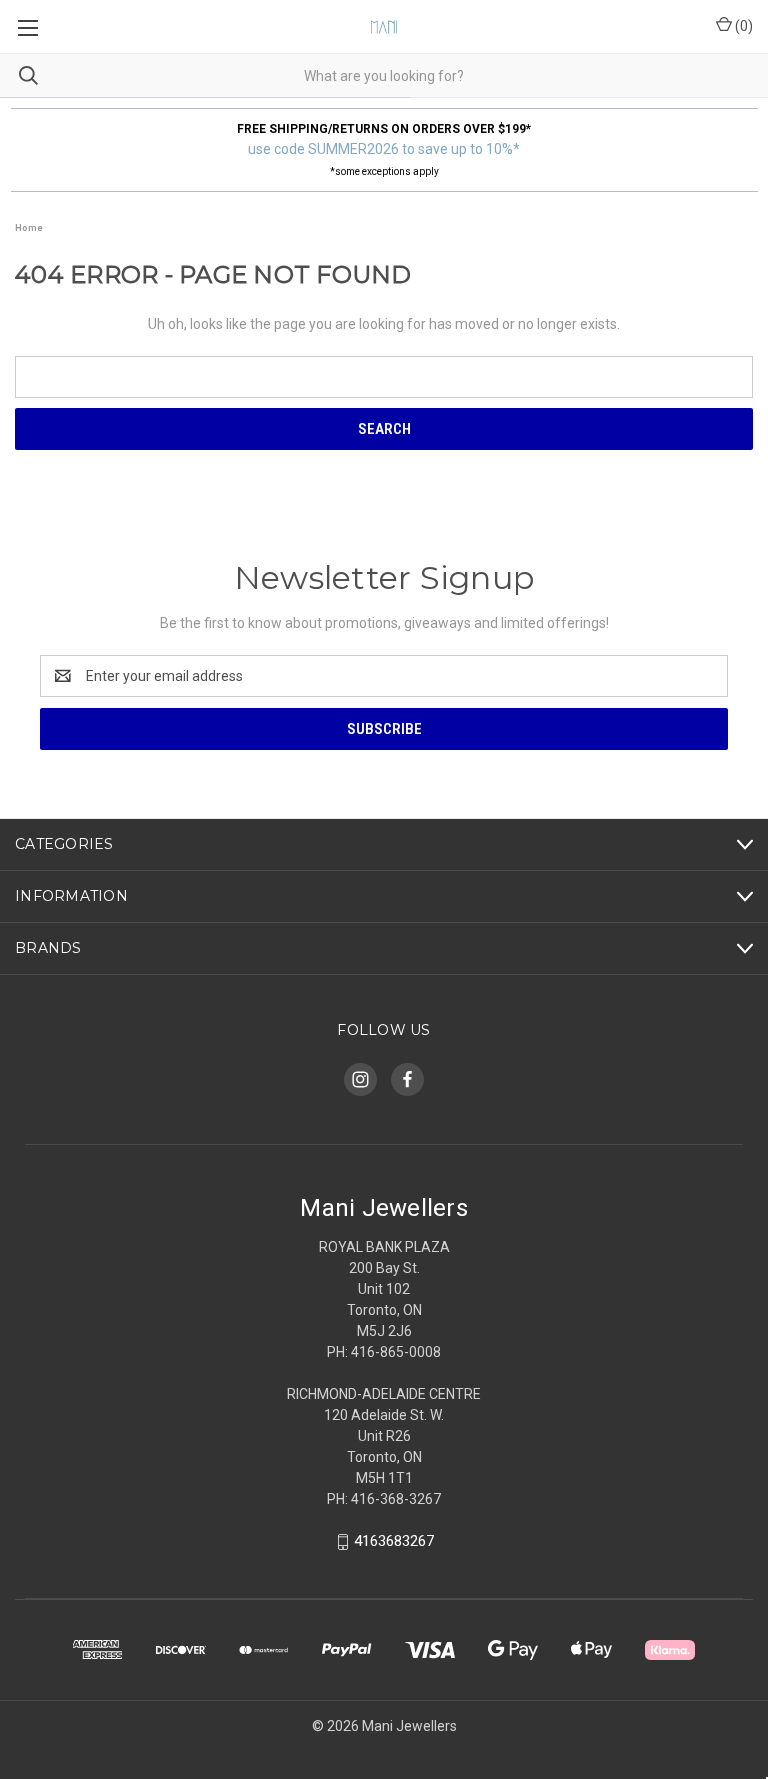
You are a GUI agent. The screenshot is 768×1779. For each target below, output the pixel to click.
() (742, 26)
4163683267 (394, 1541)
